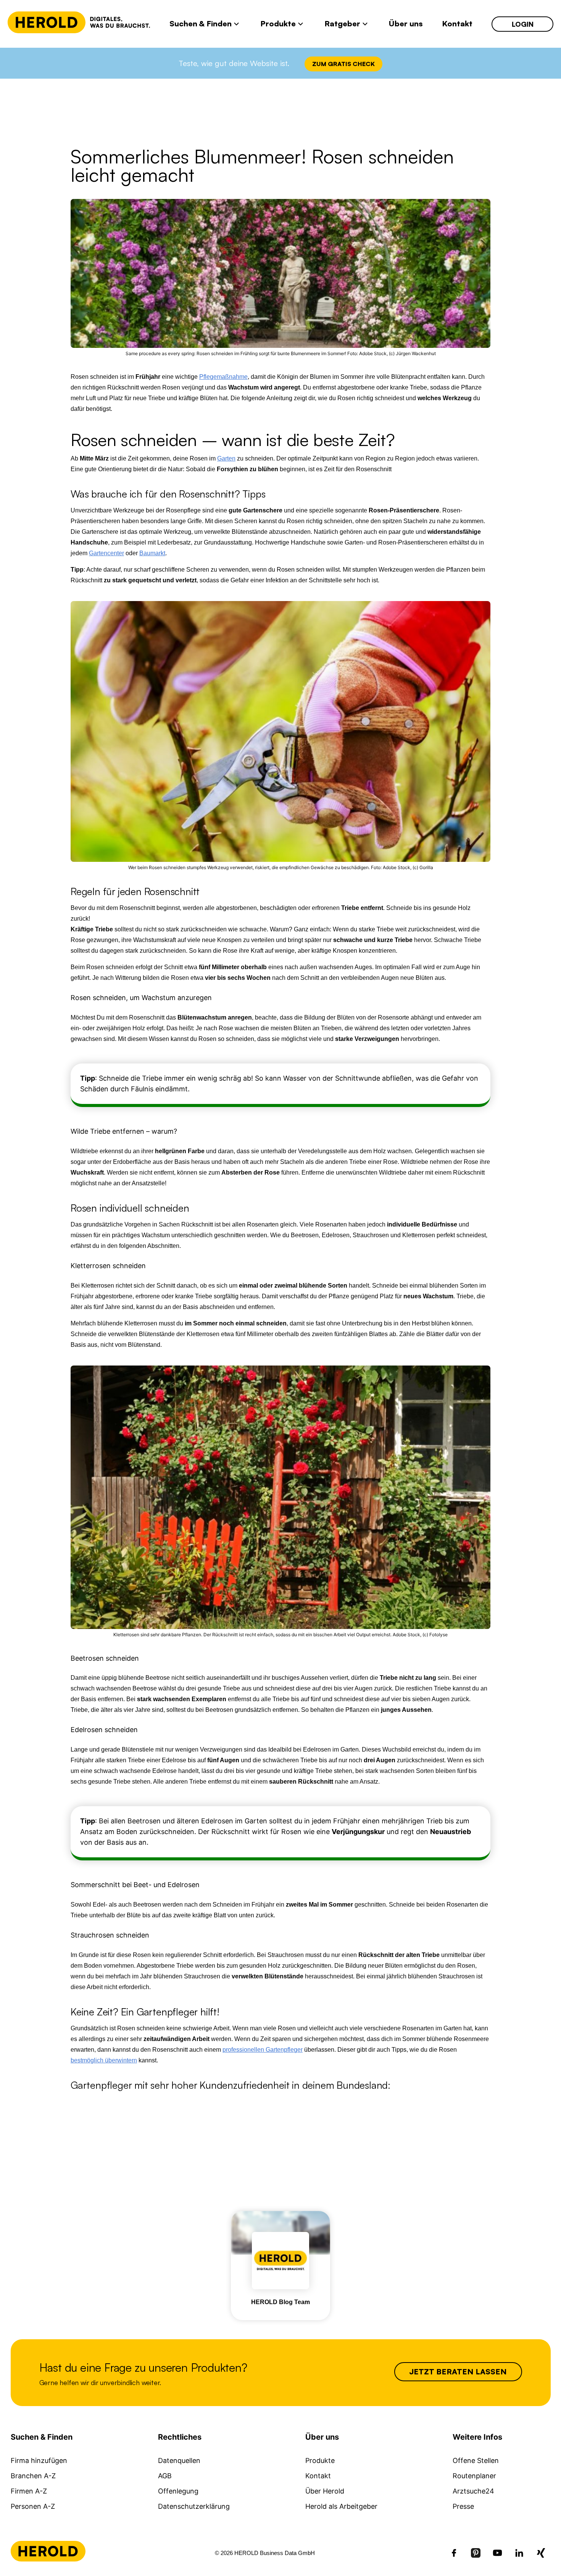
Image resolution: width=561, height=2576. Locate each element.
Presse (463, 2506)
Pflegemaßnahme (223, 377)
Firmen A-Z (29, 2491)
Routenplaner (474, 2476)
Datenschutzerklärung (194, 2506)
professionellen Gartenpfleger (263, 2050)
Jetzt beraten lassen (458, 2372)
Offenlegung (178, 2491)
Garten (226, 458)
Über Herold (325, 2491)
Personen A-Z (33, 2506)
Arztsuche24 (473, 2491)
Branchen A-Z (33, 2476)
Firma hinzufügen (39, 2460)
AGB (165, 2476)
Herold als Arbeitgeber (341, 2506)
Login (523, 24)
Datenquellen (179, 2460)
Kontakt (318, 2476)
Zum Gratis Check (343, 64)
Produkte (320, 2460)
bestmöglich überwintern (104, 2060)
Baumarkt (152, 553)
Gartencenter (106, 553)
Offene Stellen (476, 2460)
